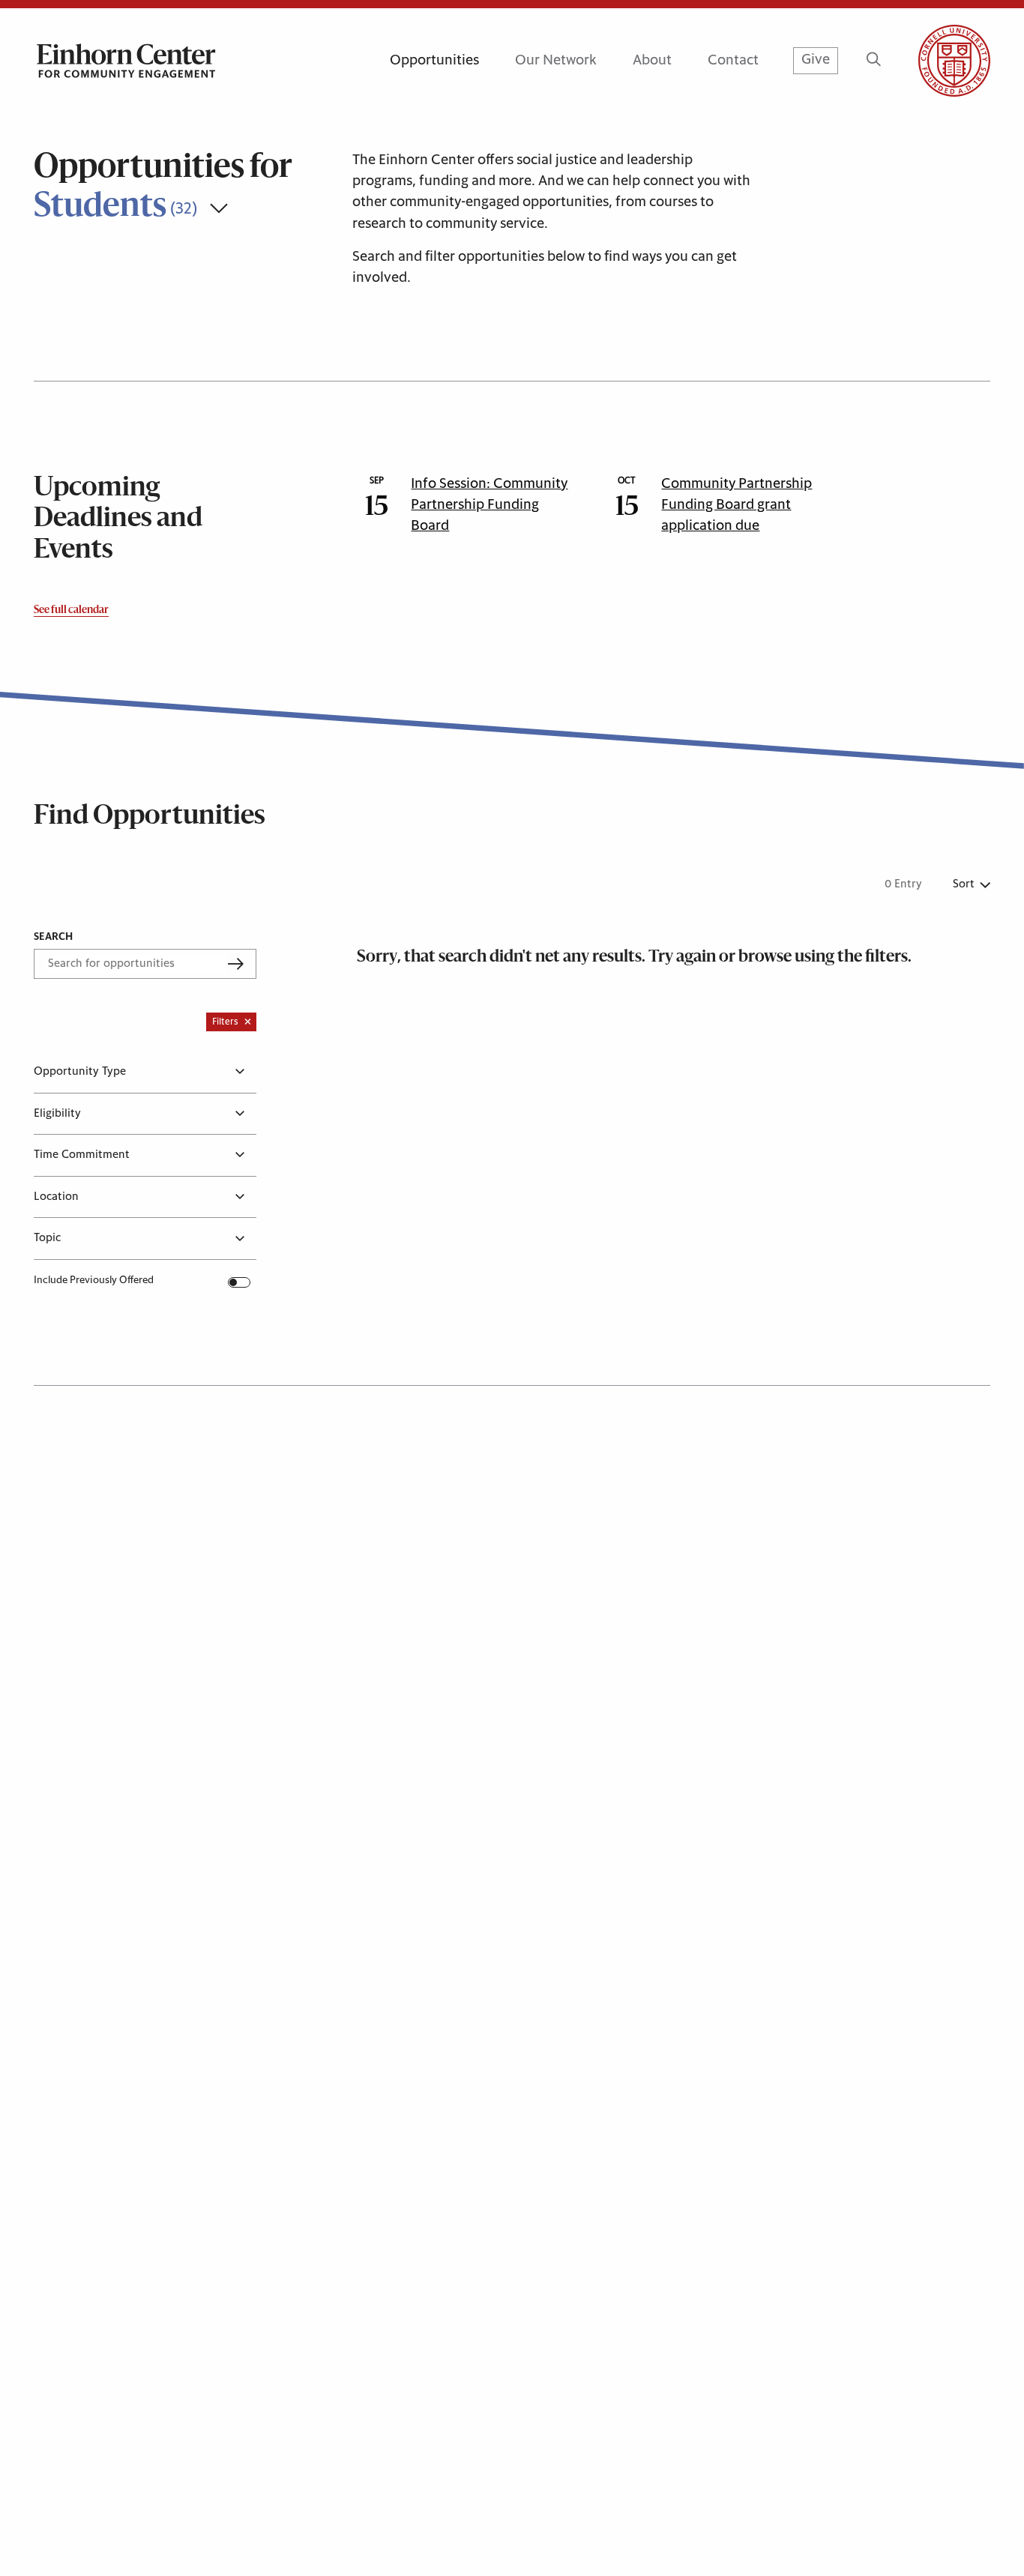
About (652, 60)
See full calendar (71, 610)
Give (816, 60)
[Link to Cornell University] (936, 61)
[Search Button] (874, 61)
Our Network (556, 60)
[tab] (145, 1072)
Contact (733, 60)
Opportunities (434, 60)
